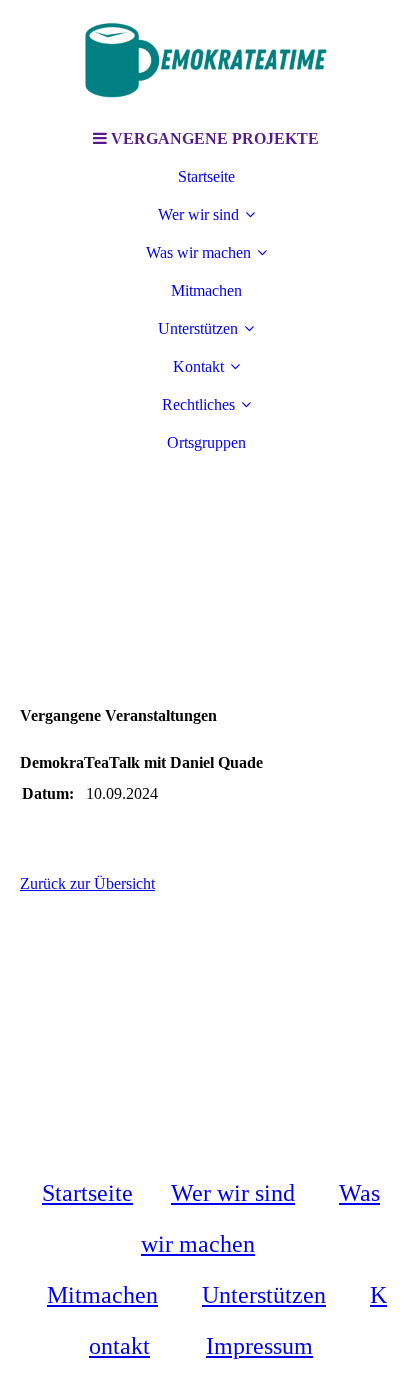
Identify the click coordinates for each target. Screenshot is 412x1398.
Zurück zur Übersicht (87, 883)
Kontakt (198, 366)
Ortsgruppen (206, 442)
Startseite (206, 176)
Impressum (259, 1346)
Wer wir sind (198, 214)
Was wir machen (198, 252)
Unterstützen (198, 328)
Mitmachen (206, 290)
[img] (206, 60)
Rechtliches (198, 404)
